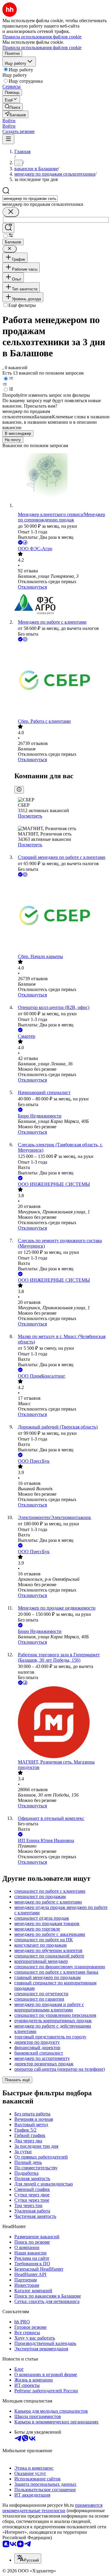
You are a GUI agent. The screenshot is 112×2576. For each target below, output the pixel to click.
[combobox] (30, 199)
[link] (13, 107)
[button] (9, 121)
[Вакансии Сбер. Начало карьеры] (62, 916)
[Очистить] (11, 212)
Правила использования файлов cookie (42, 47)
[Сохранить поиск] (8, 228)
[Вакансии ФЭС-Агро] (62, 605)
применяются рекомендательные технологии (52, 2508)
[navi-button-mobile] (8, 139)
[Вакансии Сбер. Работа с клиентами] (62, 681)
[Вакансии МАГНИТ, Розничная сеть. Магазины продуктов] (62, 1723)
